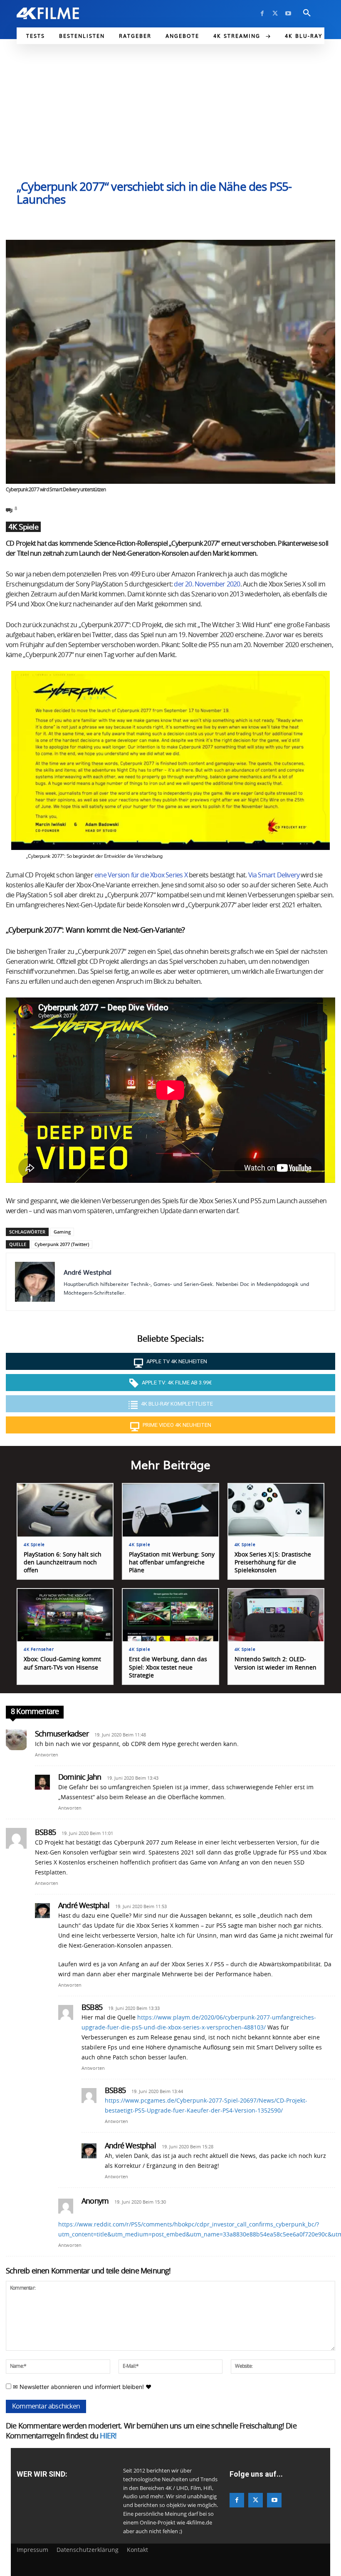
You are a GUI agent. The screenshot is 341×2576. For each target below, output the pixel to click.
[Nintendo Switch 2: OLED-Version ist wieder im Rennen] (276, 1615)
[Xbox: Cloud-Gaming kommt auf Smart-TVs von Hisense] (65, 1615)
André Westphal (88, 1272)
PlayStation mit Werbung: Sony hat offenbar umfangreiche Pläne (172, 1563)
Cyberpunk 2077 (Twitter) (62, 1244)
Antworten (47, 1755)
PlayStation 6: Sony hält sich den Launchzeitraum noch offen (63, 1563)
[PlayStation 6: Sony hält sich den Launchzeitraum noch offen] (65, 1510)
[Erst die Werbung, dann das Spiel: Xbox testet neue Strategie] (170, 1615)
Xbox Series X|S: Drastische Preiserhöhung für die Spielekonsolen (273, 1563)
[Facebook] (262, 14)
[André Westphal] (35, 1282)
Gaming (62, 1232)
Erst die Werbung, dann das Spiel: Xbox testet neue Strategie (168, 1667)
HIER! (108, 2436)
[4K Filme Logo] (48, 13)
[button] (307, 13)
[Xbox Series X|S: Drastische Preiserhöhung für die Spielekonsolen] (276, 1510)
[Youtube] (288, 14)
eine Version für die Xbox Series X (141, 875)
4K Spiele (23, 527)
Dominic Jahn (80, 1778)
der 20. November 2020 (207, 584)
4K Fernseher (39, 1650)
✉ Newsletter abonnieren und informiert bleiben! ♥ (81, 2387)
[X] (275, 14)
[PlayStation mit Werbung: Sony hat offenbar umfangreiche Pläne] (170, 1510)
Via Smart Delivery (274, 875)
